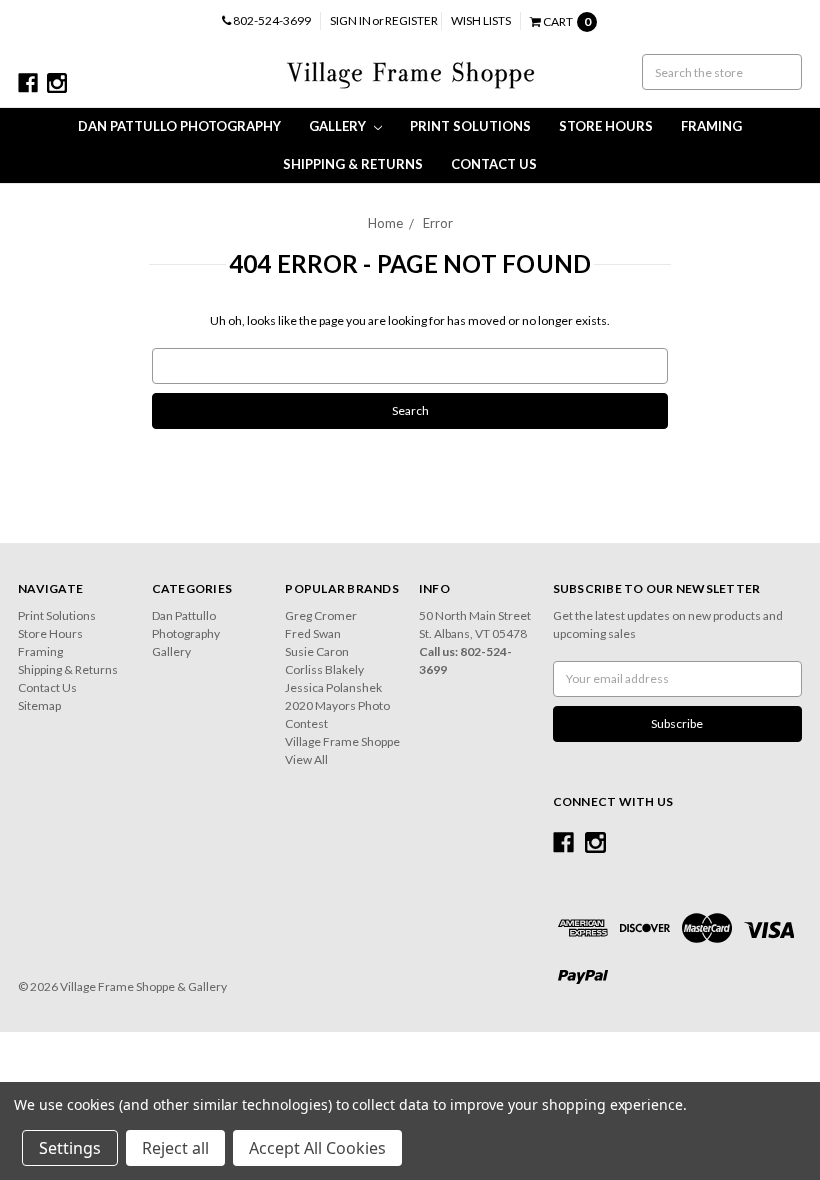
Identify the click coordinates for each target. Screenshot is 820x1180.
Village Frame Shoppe (342, 741)
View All (306, 759)
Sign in (350, 20)
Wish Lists (481, 20)
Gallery (339, 126)
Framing (711, 126)
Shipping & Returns (353, 164)
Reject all (175, 1148)
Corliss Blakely (324, 669)
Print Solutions (470, 126)
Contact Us (494, 164)
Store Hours (606, 126)
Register (411, 20)
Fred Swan (313, 633)
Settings (70, 1148)
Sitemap (39, 705)
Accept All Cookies (317, 1148)
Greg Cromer (321, 615)
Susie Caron (317, 651)
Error (438, 223)
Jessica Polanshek (333, 687)
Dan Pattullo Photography (179, 126)
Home (385, 223)
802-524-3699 (271, 20)
